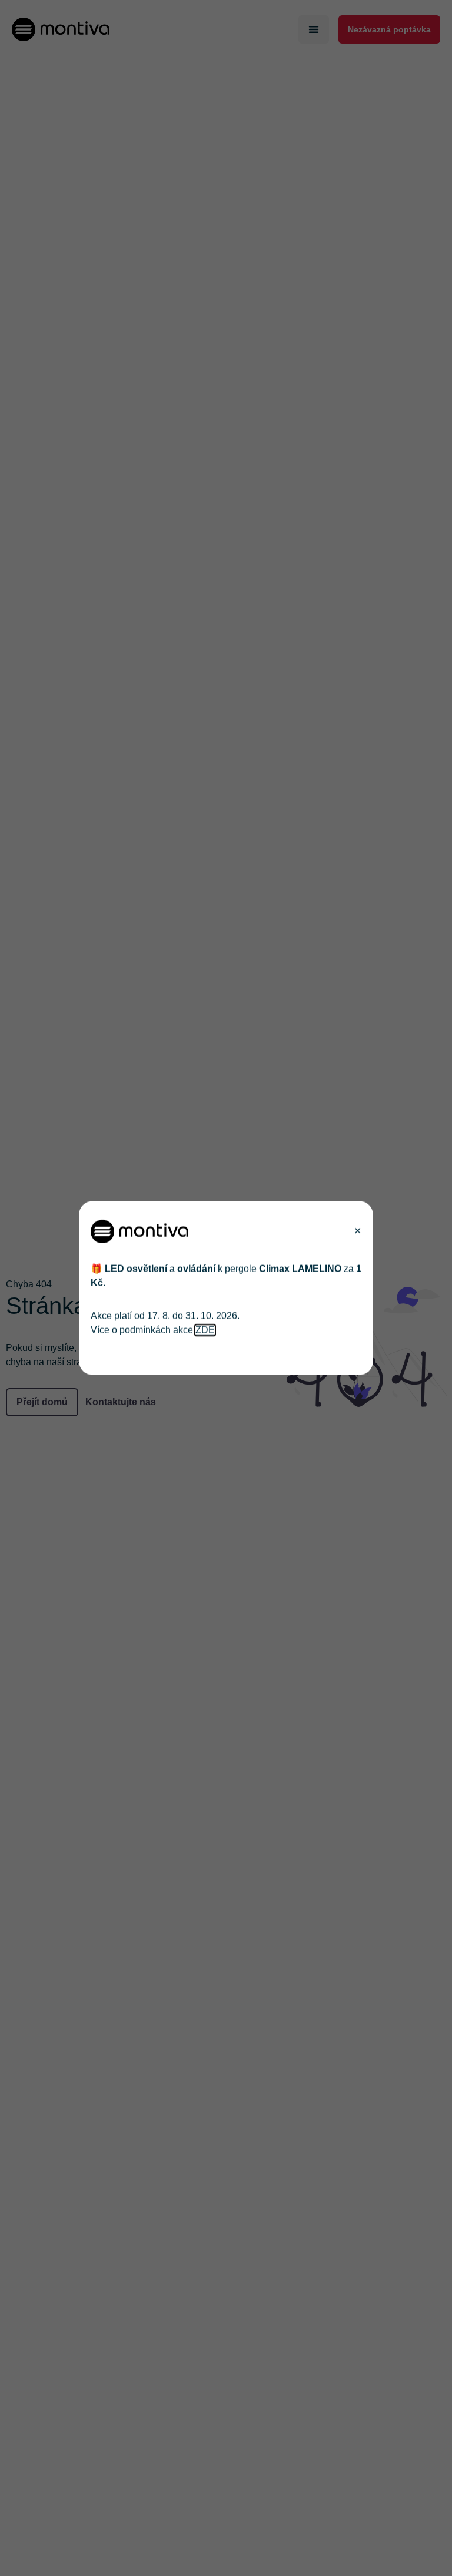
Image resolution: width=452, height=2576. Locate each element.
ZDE (205, 1330)
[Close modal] (358, 1231)
